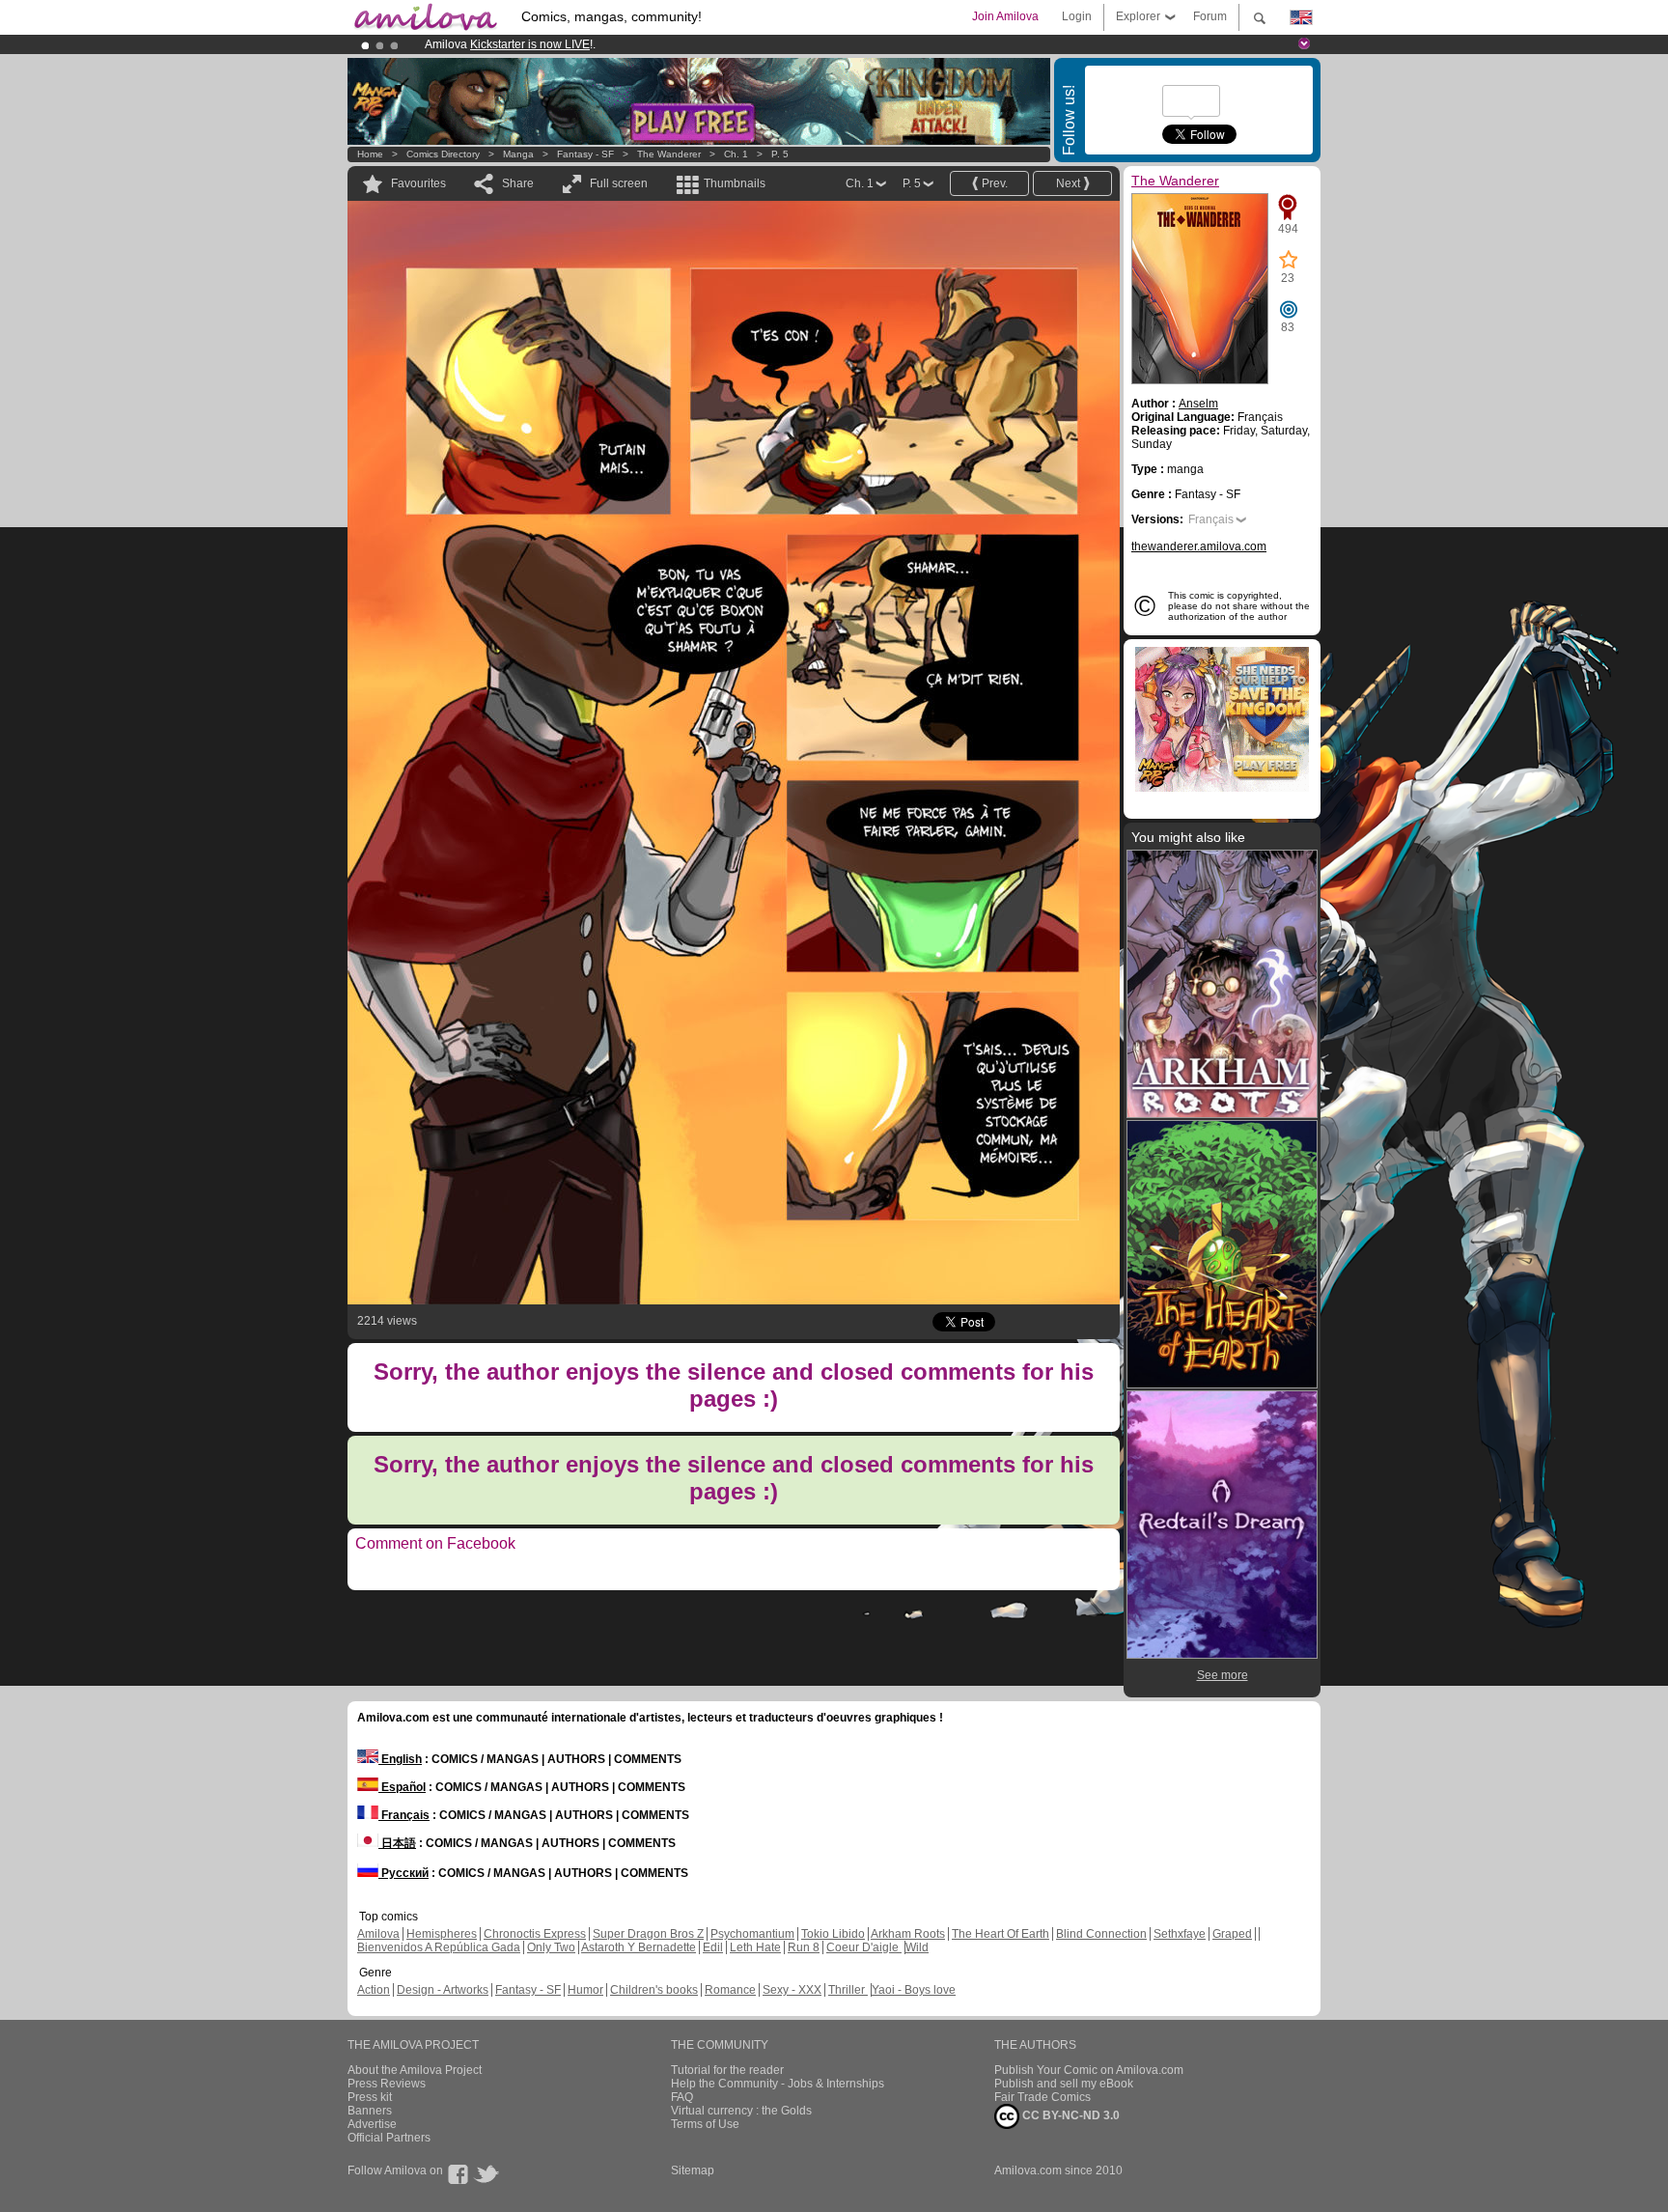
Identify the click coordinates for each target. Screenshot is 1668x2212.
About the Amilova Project (415, 2070)
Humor (585, 1990)
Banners (370, 2111)
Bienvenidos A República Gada (439, 1947)
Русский (403, 1873)
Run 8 (804, 1947)
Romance (730, 1990)
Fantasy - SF (585, 154)
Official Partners (389, 2138)
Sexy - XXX (792, 1990)
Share (518, 183)
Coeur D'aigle (864, 1947)
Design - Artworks (443, 1990)
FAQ (682, 2097)
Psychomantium (752, 1934)
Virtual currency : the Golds (741, 2111)
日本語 (397, 1843)
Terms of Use (705, 2124)
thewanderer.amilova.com (1199, 546)
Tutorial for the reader (727, 2070)
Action (374, 1990)
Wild (917, 1947)
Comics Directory (443, 154)
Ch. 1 (736, 154)
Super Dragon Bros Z (648, 1934)
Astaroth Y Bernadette (639, 1947)
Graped (1232, 1934)
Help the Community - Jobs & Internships (778, 2084)
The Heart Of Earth (1001, 1934)
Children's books (654, 1990)
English (400, 1759)
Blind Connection (1101, 1934)
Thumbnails (735, 183)
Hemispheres (442, 1934)
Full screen (619, 183)
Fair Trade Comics (1042, 2097)
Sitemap (693, 2170)
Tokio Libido (833, 1934)
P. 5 (780, 154)
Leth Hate (755, 1947)
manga (518, 154)
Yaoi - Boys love (914, 1990)
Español (402, 1787)
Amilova (378, 1934)
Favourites (418, 183)
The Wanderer (669, 154)
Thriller (848, 1990)
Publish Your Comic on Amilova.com (1089, 2070)
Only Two (551, 1947)
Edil (713, 1947)
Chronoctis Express (535, 1934)
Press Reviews (387, 2084)
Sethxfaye (1180, 1934)
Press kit (370, 2097)
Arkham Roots (908, 1934)
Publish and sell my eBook (1064, 2084)
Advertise (372, 2124)
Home (370, 154)
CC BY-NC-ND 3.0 (1070, 2115)
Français (1211, 519)
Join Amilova (1005, 16)
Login (1077, 16)
